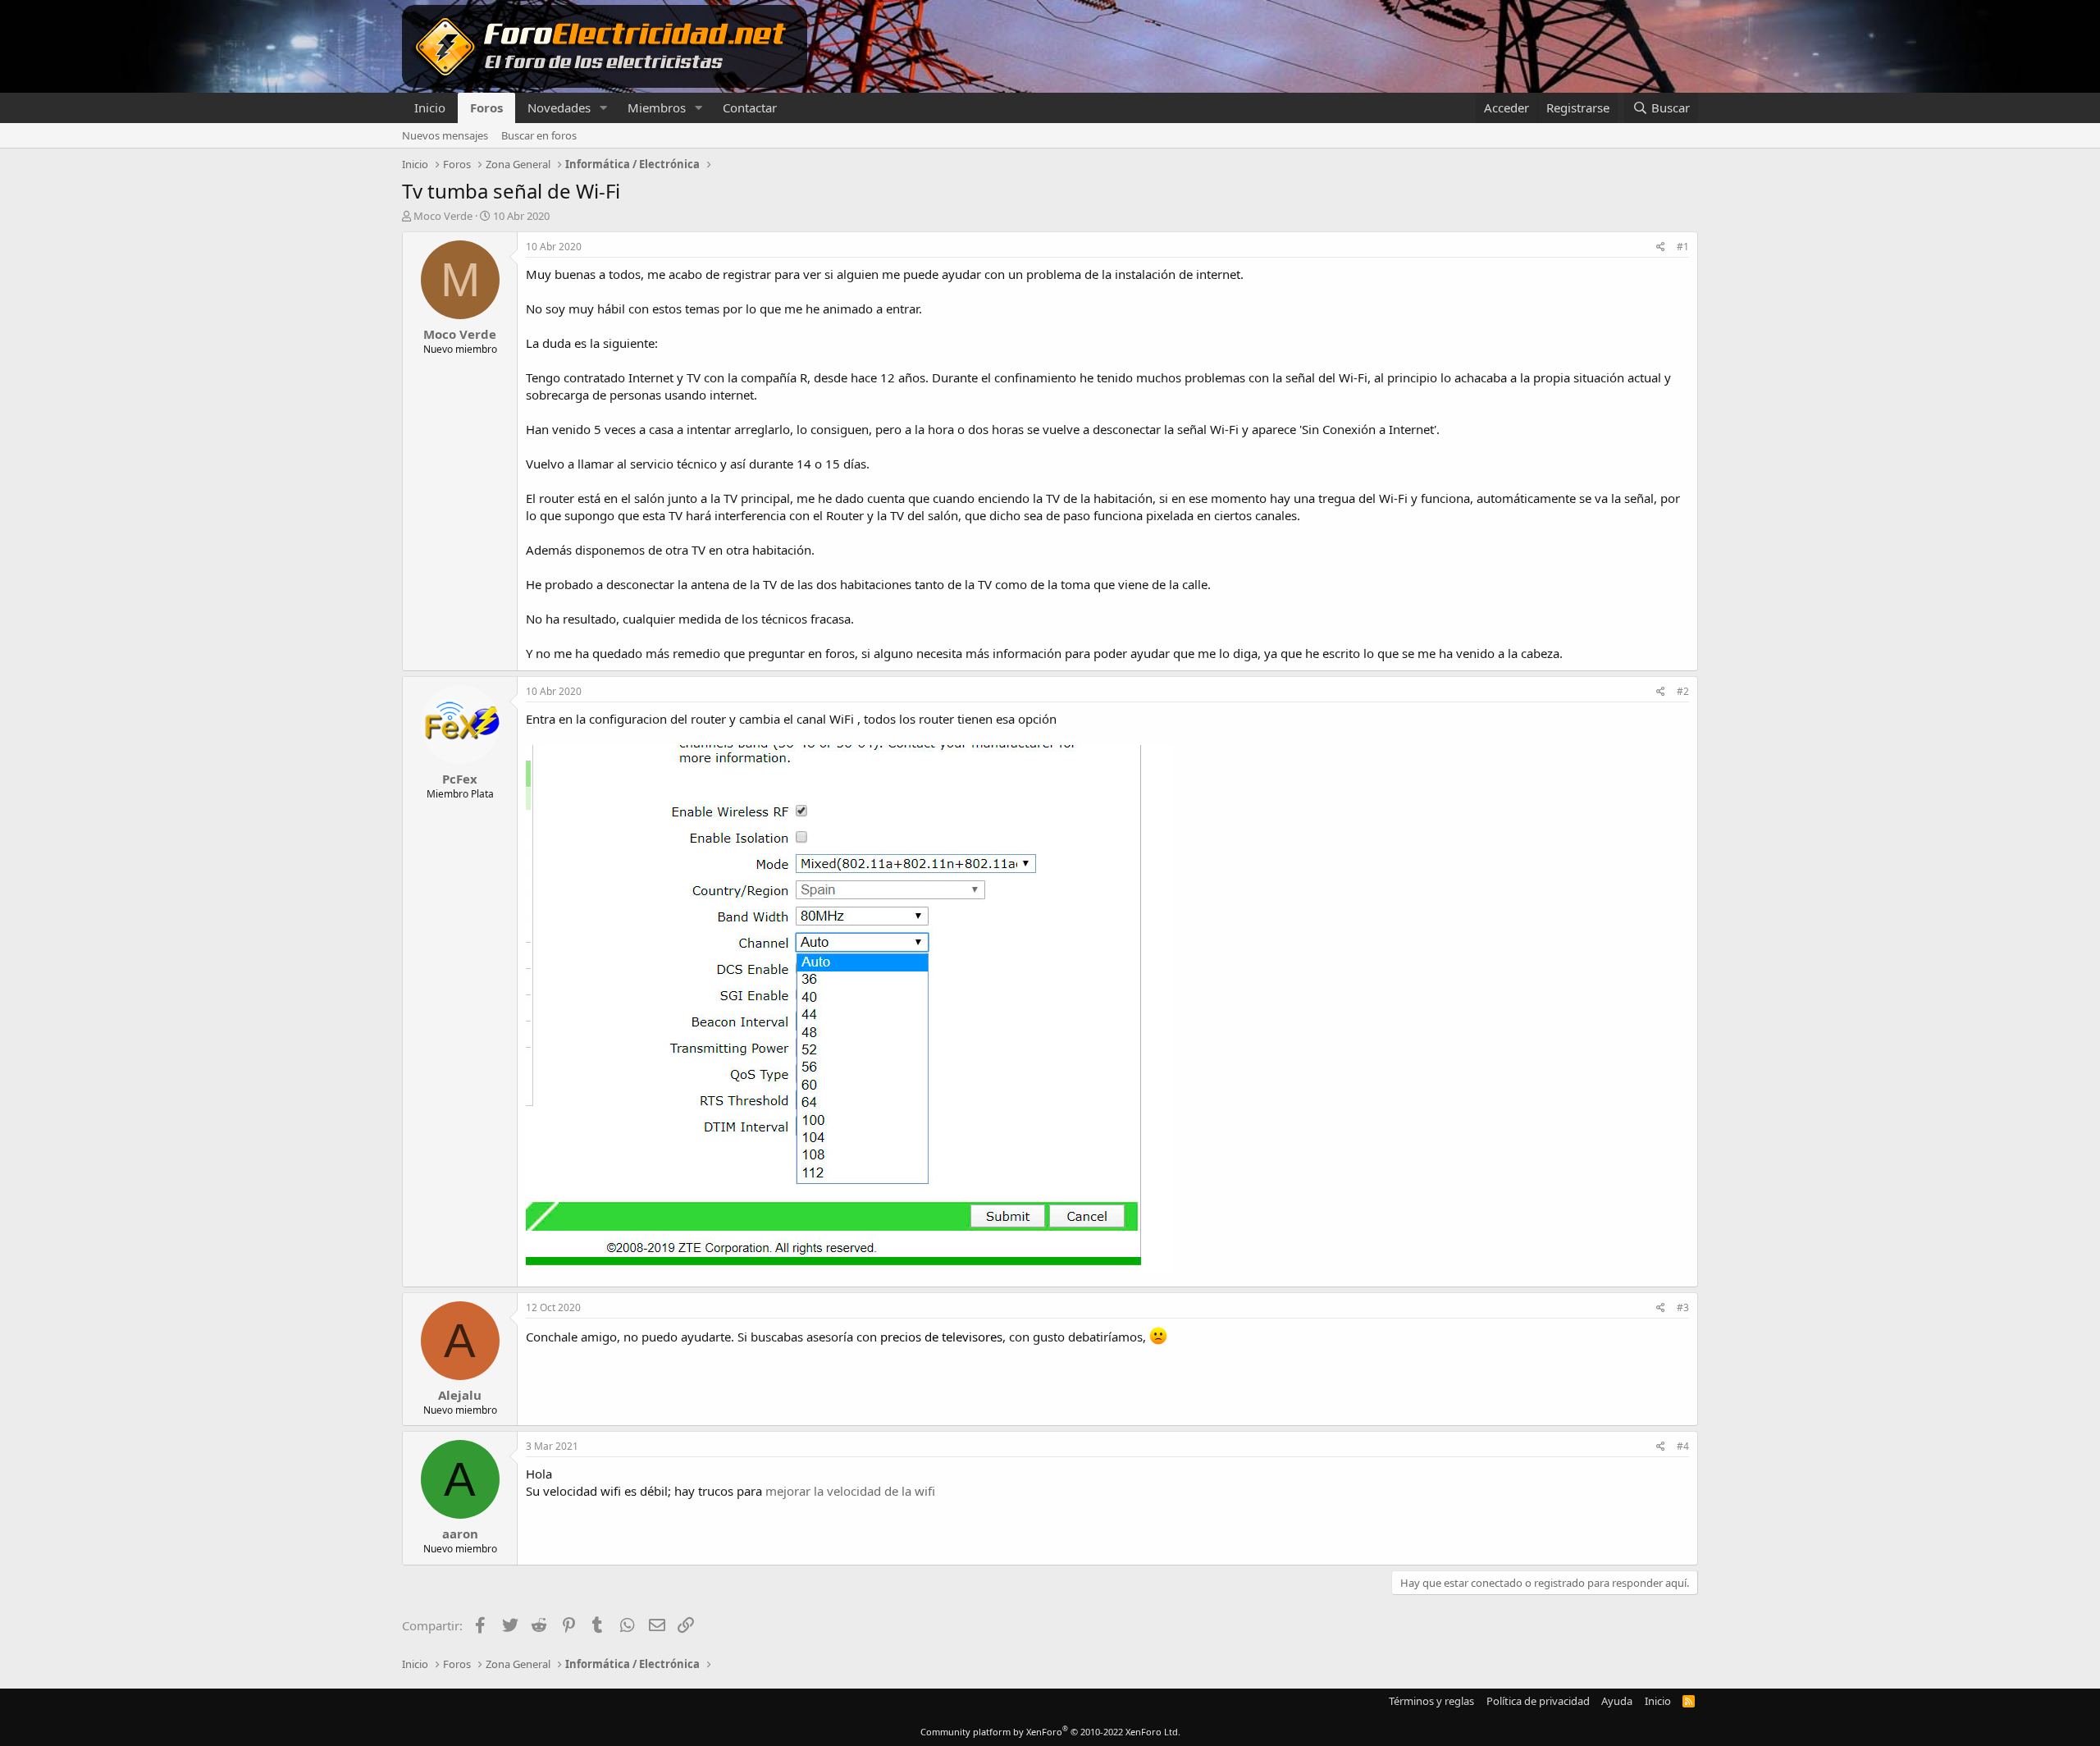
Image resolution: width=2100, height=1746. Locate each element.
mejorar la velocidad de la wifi (850, 1491)
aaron (460, 1533)
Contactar (750, 107)
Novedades (559, 107)
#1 (1683, 247)
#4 (1683, 1446)
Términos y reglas (1431, 1701)
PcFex (460, 779)
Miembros (657, 107)
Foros (486, 107)
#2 (1683, 691)
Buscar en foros (539, 135)
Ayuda (1617, 1701)
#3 (1683, 1307)
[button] (604, 108)
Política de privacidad (1538, 1701)
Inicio (430, 107)
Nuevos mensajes (445, 135)
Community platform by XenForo (1050, 1732)
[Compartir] (1661, 247)
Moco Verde (443, 216)
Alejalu (460, 1395)
